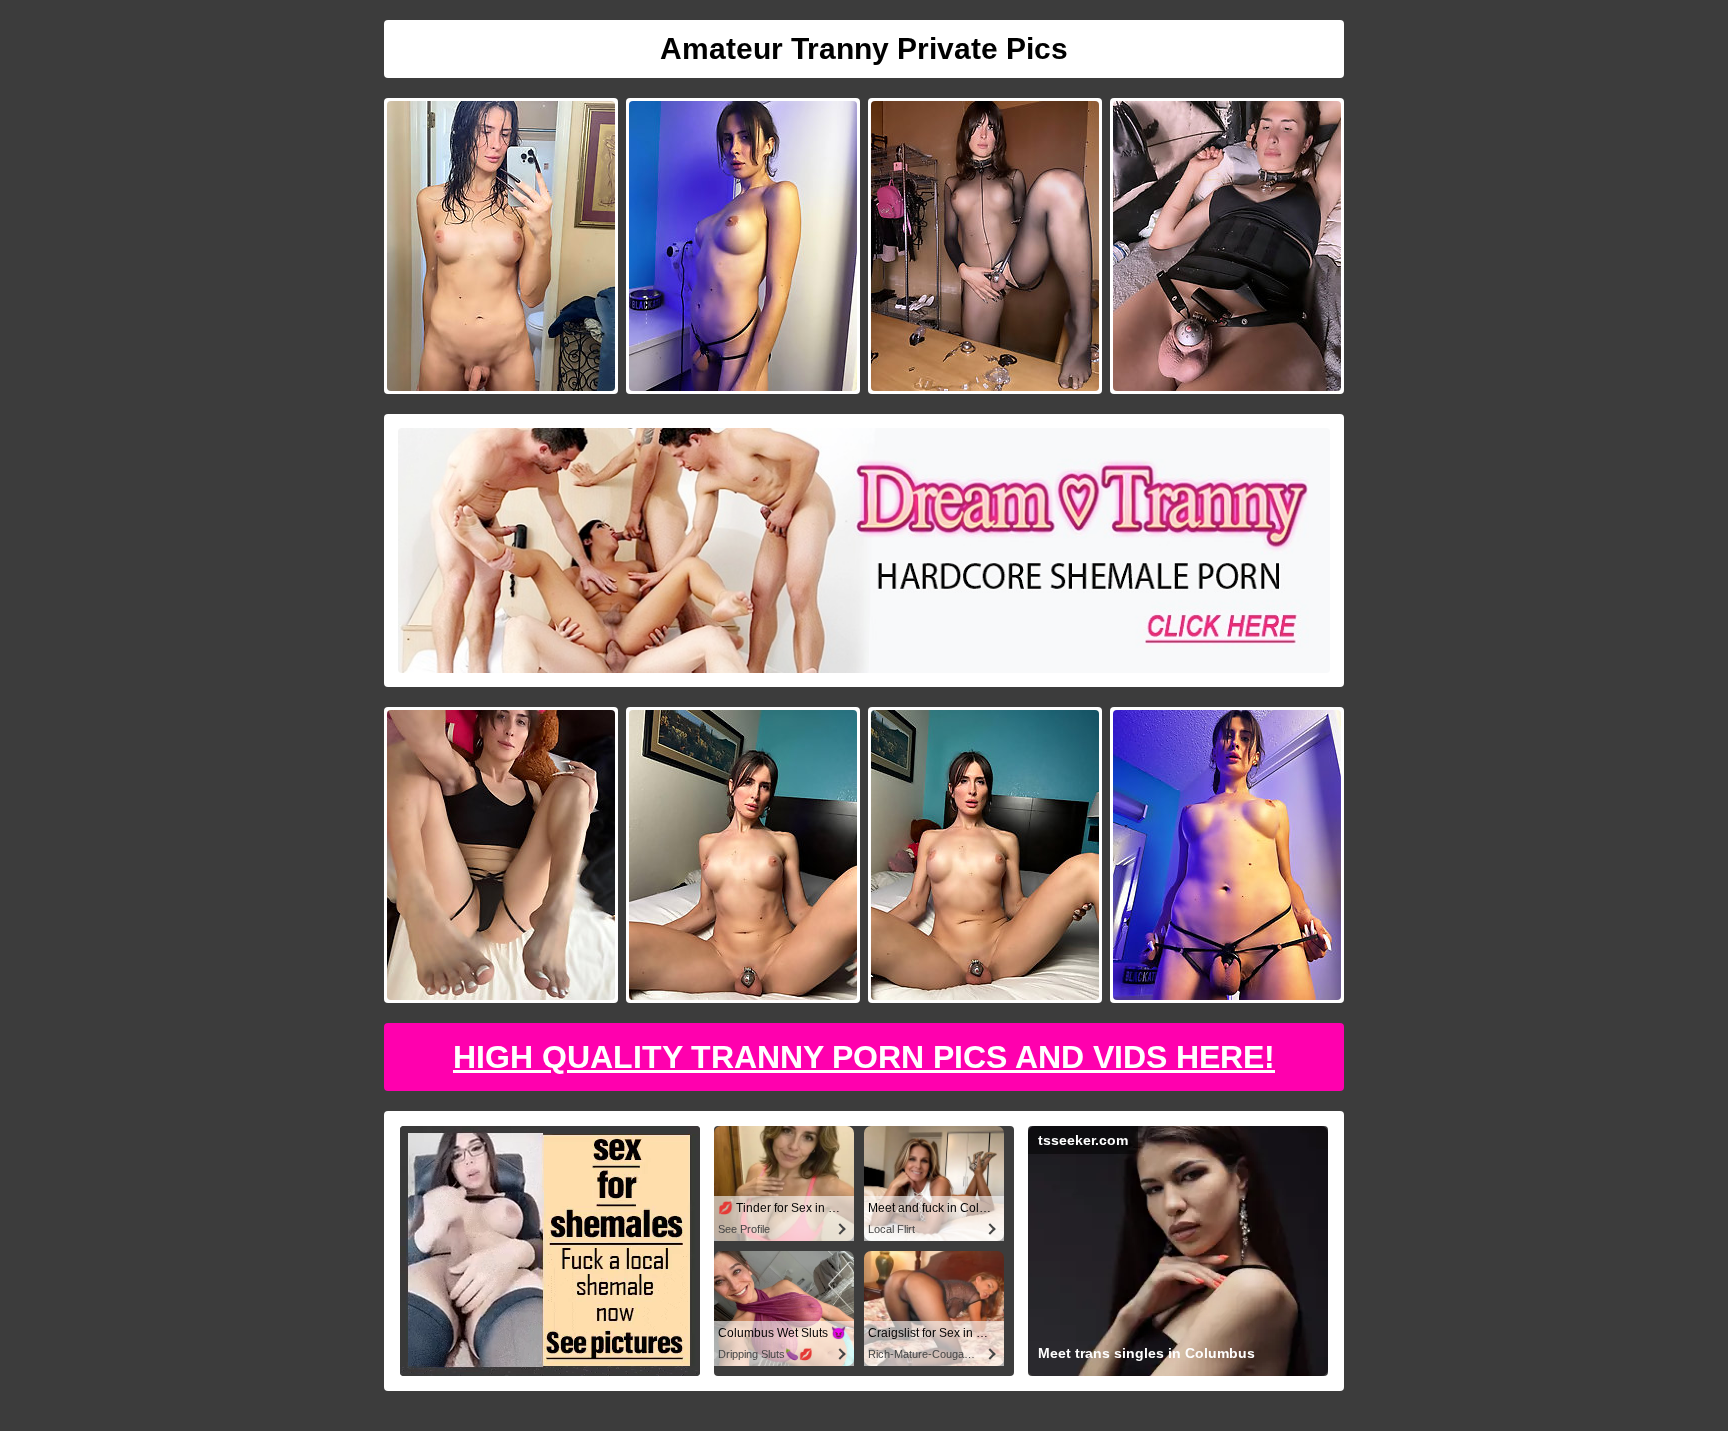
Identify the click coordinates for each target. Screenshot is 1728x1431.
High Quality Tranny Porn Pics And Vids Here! (864, 1057)
